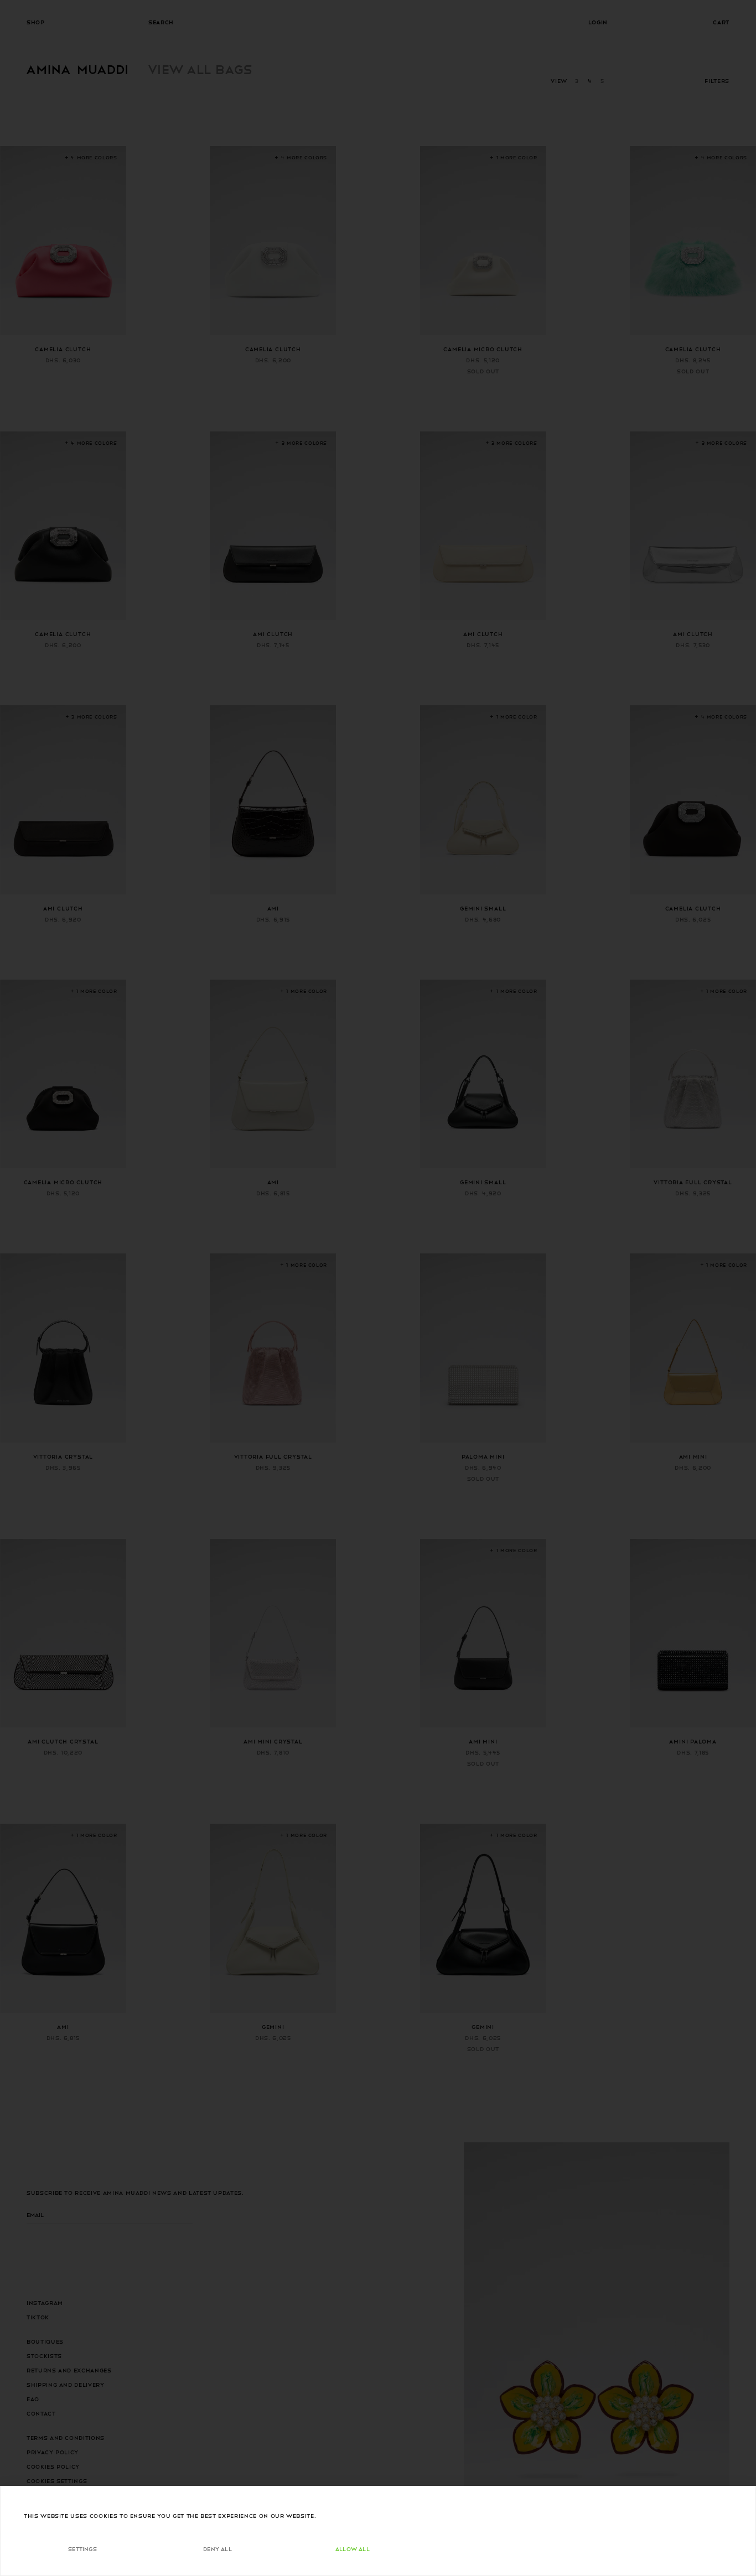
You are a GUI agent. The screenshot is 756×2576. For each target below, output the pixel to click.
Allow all (353, 2549)
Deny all (218, 2549)
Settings (82, 2549)
